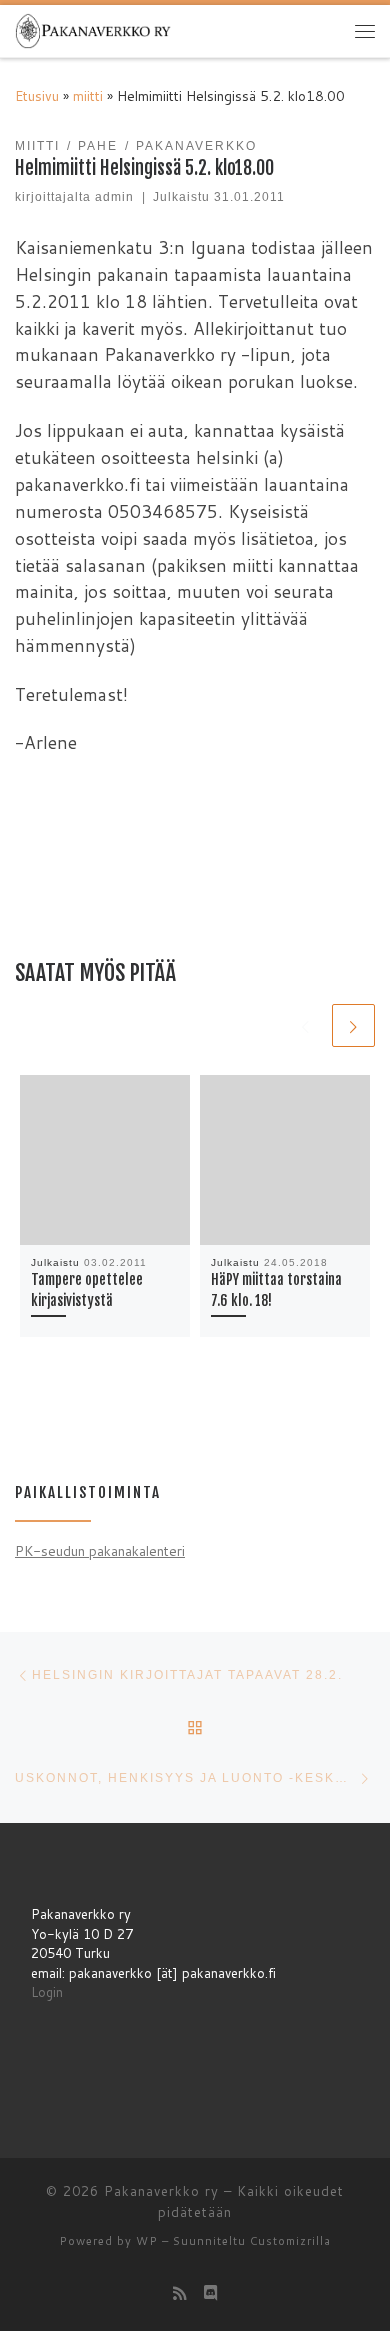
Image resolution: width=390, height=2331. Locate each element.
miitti (88, 95)
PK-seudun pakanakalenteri (100, 1550)
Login (47, 1992)
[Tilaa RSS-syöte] (180, 2293)
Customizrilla (290, 2241)
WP (147, 2241)
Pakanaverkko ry (161, 2191)
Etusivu (37, 95)
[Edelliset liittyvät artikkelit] (305, 1025)
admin (114, 197)
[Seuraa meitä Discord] (211, 2293)
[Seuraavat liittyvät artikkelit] (353, 1025)
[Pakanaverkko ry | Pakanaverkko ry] (93, 29)
